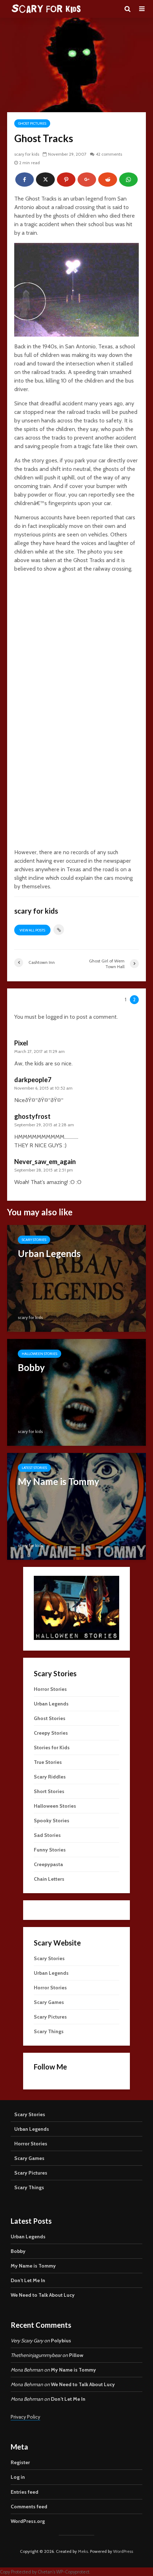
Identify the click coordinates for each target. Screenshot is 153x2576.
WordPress (123, 2551)
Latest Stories (34, 1468)
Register (20, 2462)
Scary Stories (34, 1240)
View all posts (32, 930)
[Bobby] (76, 1392)
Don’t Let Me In (28, 2280)
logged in (57, 1017)
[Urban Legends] (76, 1278)
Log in (18, 2477)
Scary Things (49, 2031)
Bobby (18, 2251)
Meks (83, 2551)
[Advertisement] (76, 655)
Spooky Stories (52, 1821)
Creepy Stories (51, 1733)
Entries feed (25, 2492)
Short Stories (49, 1791)
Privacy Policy (25, 2417)
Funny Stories (50, 1850)
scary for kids (27, 154)
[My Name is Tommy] (76, 1506)
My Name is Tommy (33, 2266)
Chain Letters (49, 1879)
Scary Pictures (50, 2017)
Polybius (61, 2341)
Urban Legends (51, 1704)
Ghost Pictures (32, 123)
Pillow (76, 2355)
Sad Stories (47, 1835)
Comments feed (29, 2507)
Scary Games (49, 2002)
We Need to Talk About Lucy (43, 2295)
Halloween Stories (39, 1354)
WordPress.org (28, 2521)
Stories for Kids (52, 1747)
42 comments (109, 154)
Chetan (45, 2572)
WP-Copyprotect (73, 2572)
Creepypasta (48, 1864)
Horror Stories (50, 1689)
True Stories (48, 1762)
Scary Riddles (50, 1777)
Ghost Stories (50, 1718)
